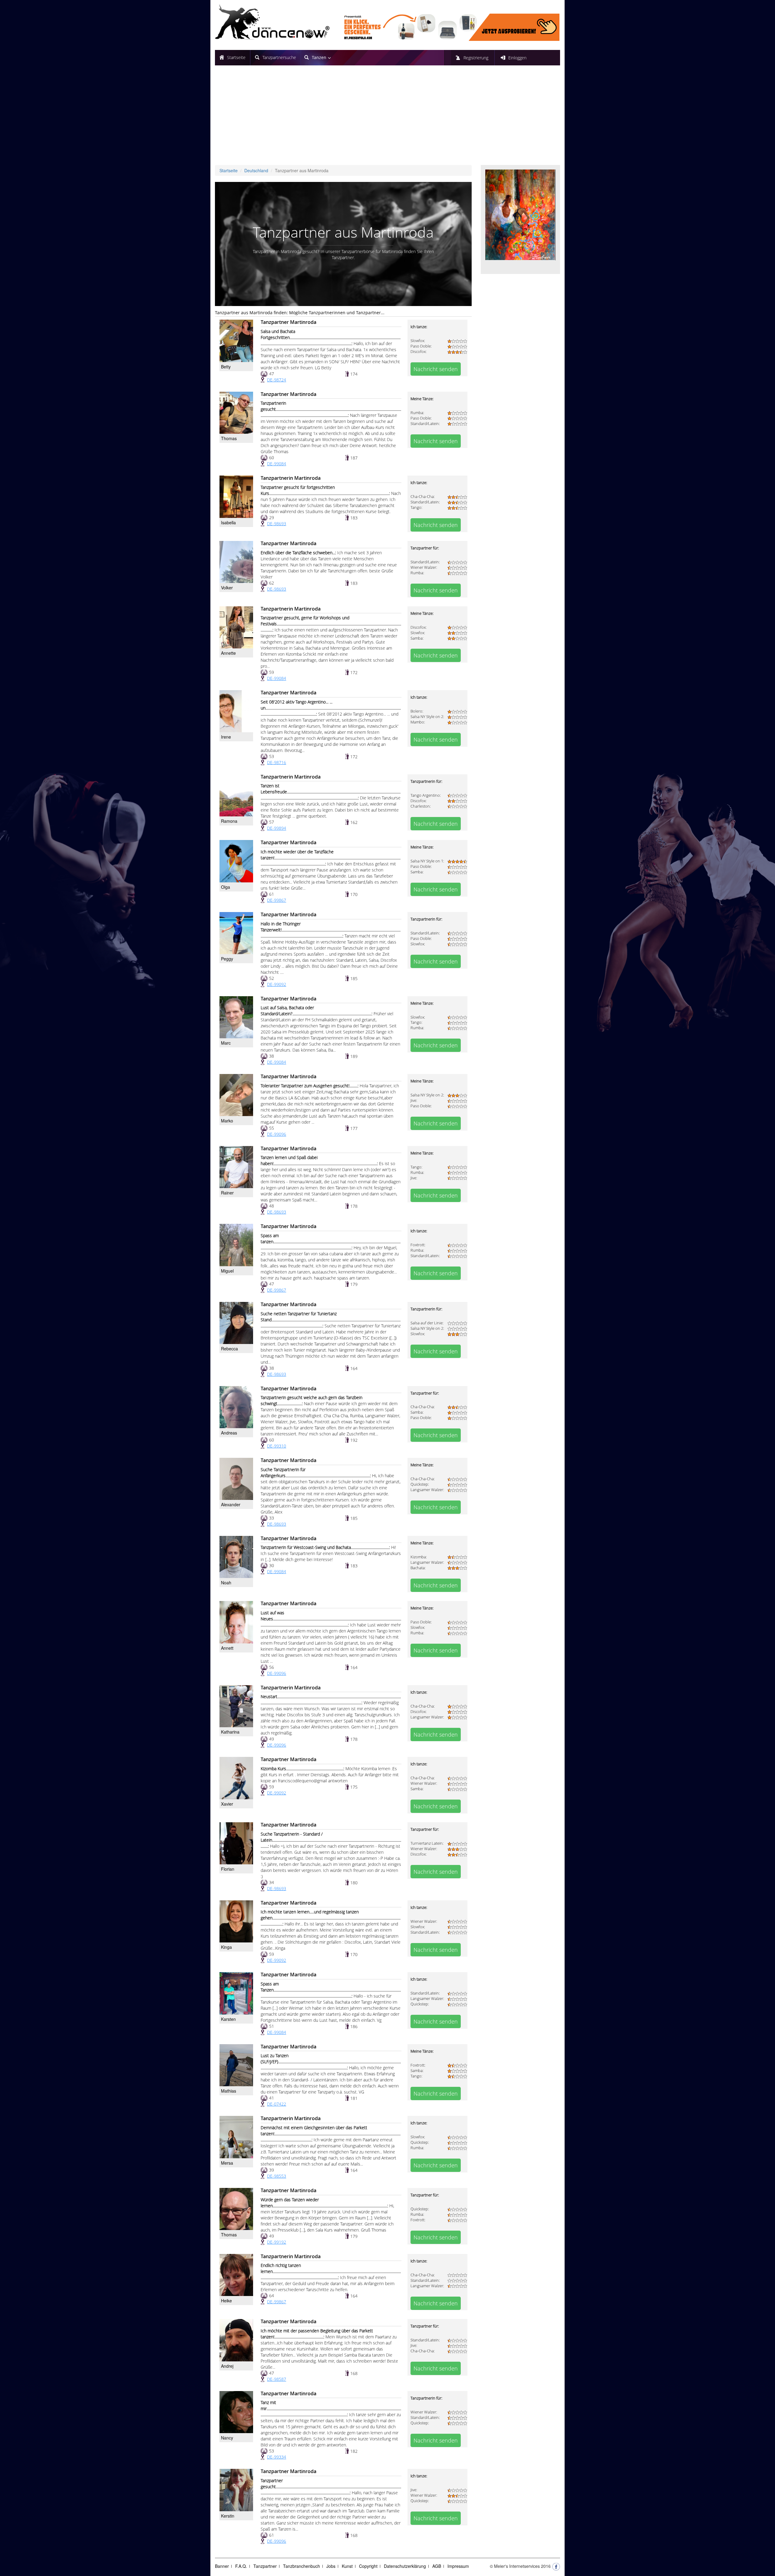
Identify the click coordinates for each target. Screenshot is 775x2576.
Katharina (230, 1732)
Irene (226, 737)
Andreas (229, 1433)
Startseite (236, 57)
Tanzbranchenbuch (302, 2566)
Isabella (228, 522)
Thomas (229, 438)
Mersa (227, 2163)
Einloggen (517, 58)
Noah (226, 1583)
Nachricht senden (436, 369)
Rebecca (229, 1349)
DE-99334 (277, 2457)
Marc (226, 1043)
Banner (222, 2566)
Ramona (229, 821)
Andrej (227, 2366)
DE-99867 (277, 900)
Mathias (229, 2091)
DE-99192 (277, 2242)
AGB (437, 2566)
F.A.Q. (241, 2566)
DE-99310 (277, 1446)
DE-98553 (277, 2176)
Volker (227, 588)
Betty (226, 367)
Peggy (227, 959)
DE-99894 (277, 828)
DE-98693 (277, 524)
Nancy (227, 2438)
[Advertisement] (387, 120)
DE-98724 (277, 380)
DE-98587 (277, 2379)
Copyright (368, 2566)
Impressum (458, 2566)
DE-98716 (277, 762)
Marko (227, 1121)
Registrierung (476, 58)
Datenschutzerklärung (405, 2566)
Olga (226, 887)
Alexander (231, 1504)
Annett (227, 1648)
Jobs (331, 2566)
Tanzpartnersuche (279, 57)
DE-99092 (277, 984)
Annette (228, 653)
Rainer (227, 1193)
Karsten (228, 2019)
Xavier (227, 1804)
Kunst (347, 2566)
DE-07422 (277, 2104)
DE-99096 (277, 1134)
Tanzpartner (265, 2566)
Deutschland (256, 170)
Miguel (227, 1271)
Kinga (226, 1947)
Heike (226, 2301)
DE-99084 (277, 464)
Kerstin (228, 2516)
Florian (228, 1869)
